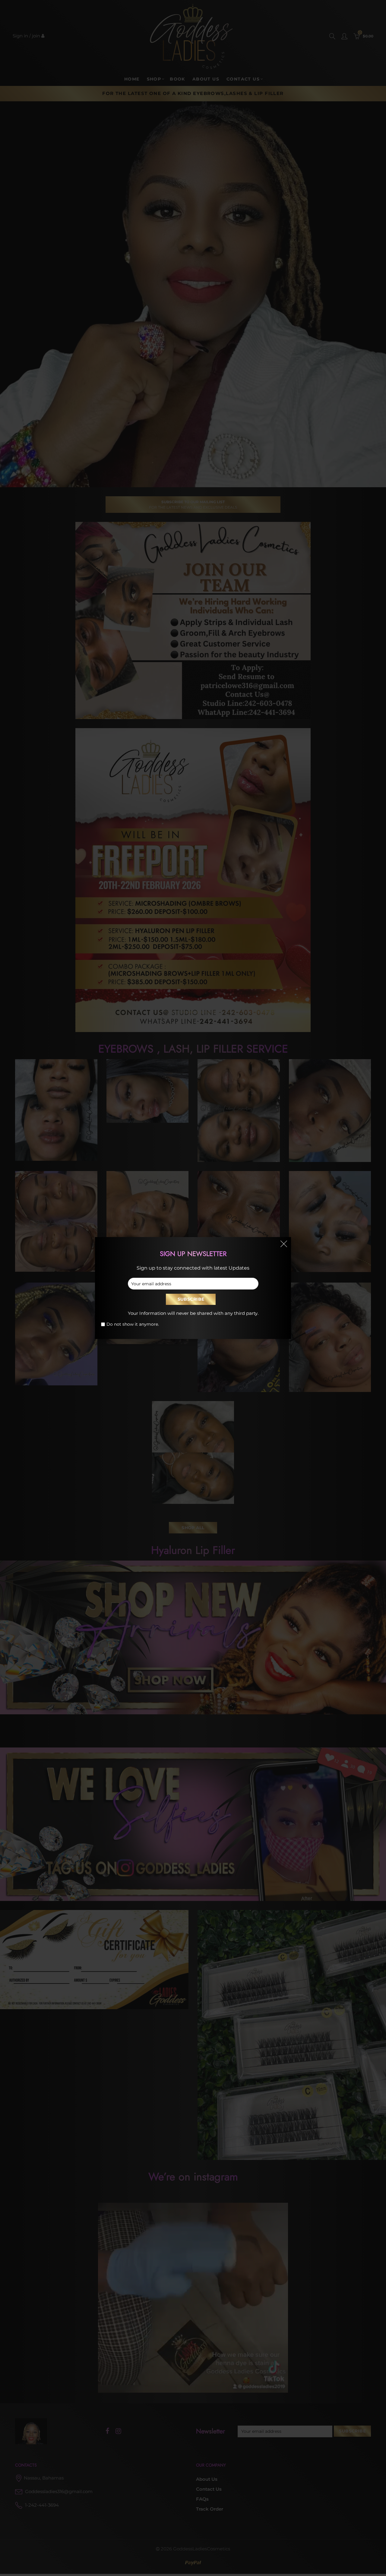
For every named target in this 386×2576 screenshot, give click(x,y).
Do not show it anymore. (133, 1324)
